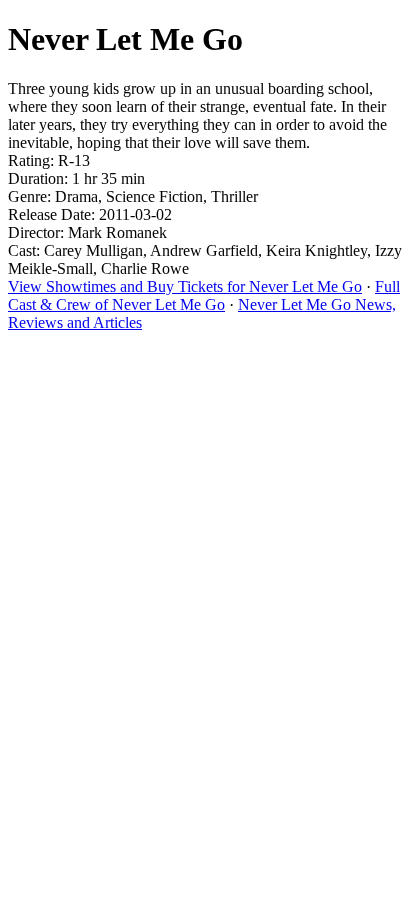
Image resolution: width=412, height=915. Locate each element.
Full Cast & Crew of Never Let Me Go (204, 295)
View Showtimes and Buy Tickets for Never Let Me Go (185, 286)
